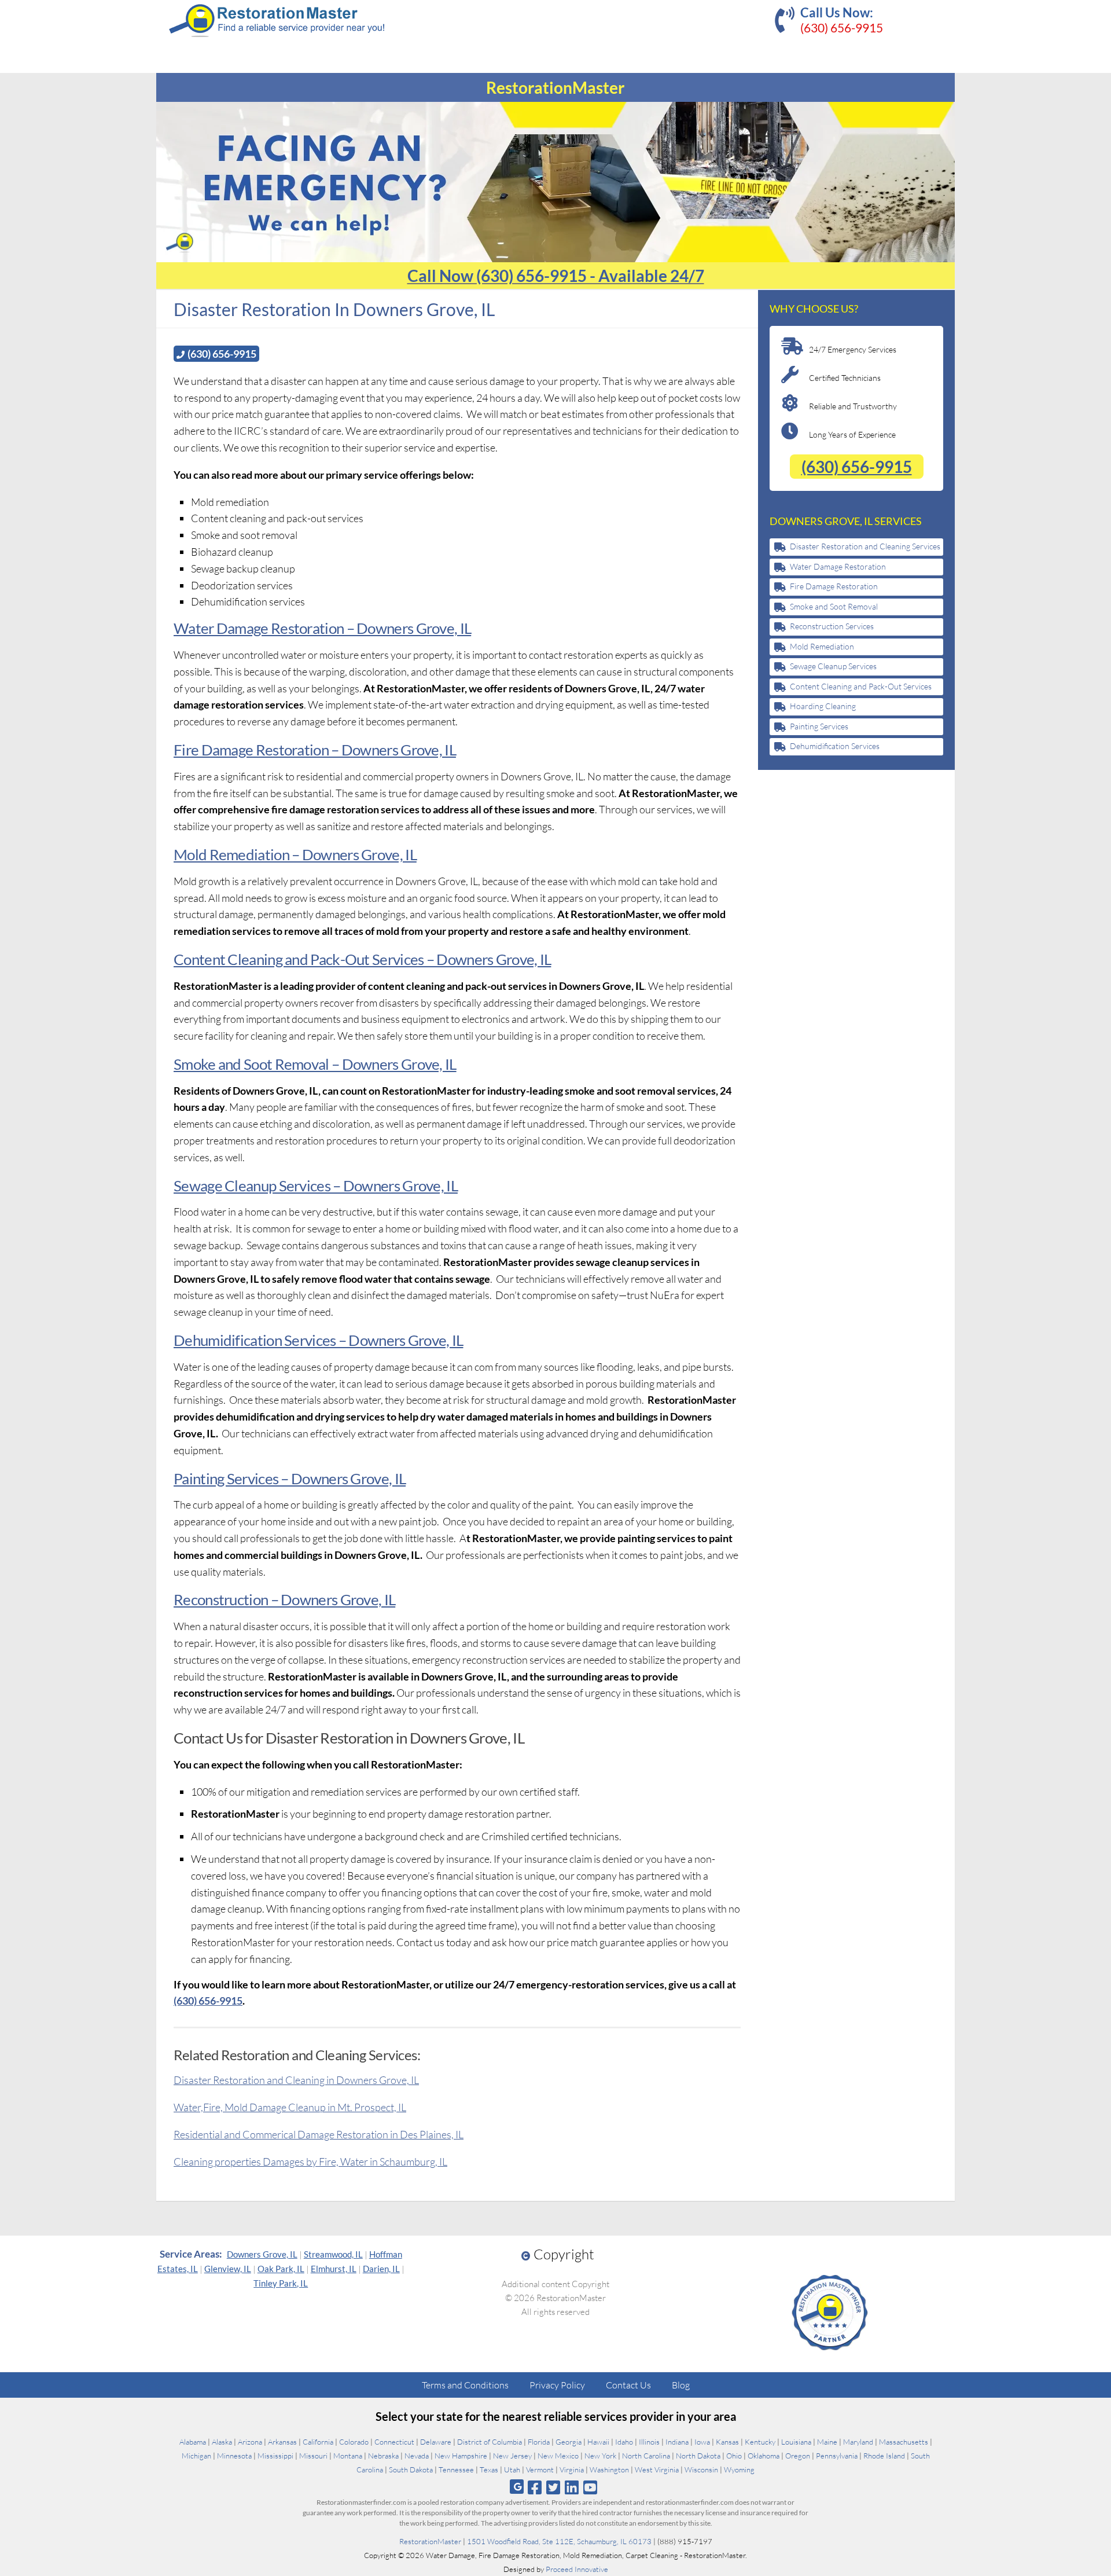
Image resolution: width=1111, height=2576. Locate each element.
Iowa (702, 2442)
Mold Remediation (822, 646)
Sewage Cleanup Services (833, 666)
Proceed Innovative (577, 2569)
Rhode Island (884, 2456)
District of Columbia (490, 2442)
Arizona (250, 2442)
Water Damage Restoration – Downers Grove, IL (322, 628)
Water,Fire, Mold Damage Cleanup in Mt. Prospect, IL (290, 2107)
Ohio (734, 2456)
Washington (609, 2469)
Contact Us (628, 2385)
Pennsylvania (837, 2456)
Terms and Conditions (465, 2385)
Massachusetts (904, 2442)
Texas (489, 2469)
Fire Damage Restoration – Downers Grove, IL (315, 750)
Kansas (727, 2442)
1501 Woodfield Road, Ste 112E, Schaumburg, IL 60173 (559, 2541)
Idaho (624, 2442)
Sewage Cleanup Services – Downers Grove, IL (316, 1186)
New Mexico (558, 2456)
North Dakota (698, 2456)
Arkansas (282, 2442)
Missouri (313, 2456)
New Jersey (512, 2456)
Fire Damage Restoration (834, 586)
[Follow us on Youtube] (591, 2487)
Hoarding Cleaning (823, 706)
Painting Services (819, 726)
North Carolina (646, 2456)
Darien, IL (381, 2269)
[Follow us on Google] (517, 2487)
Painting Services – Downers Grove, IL (290, 1478)
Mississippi (275, 2456)
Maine (827, 2442)
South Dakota (411, 2469)
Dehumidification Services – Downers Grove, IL (319, 1340)
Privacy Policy (557, 2385)
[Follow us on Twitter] (553, 2487)
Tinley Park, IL (281, 2283)
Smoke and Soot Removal (834, 606)
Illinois (649, 2442)
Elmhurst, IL (334, 2269)
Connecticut (394, 2442)
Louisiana (796, 2442)
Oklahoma (764, 2456)
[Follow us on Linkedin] (572, 2487)
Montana (348, 2456)
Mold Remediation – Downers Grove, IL (295, 854)
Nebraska (383, 2456)
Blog (681, 2385)
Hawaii (598, 2442)
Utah (512, 2469)
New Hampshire (461, 2456)
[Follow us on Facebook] (534, 2487)
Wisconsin (701, 2469)
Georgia (569, 2442)
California (318, 2442)
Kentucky (760, 2442)
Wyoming (739, 2469)
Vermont (540, 2469)
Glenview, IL (228, 2269)
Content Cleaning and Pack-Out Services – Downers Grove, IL (362, 959)
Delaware (436, 2442)
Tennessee (456, 2469)
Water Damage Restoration (838, 566)
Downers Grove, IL (262, 2254)
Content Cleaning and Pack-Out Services (861, 686)
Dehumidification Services (835, 746)
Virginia (572, 2469)
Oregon (798, 2456)
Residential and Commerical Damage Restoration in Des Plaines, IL (319, 2134)
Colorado (354, 2442)
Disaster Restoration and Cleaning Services (865, 546)
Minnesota (234, 2456)
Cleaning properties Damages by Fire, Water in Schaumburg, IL (310, 2162)
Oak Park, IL (281, 2269)
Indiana (677, 2442)
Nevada (417, 2456)
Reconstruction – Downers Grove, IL (284, 1599)
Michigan (196, 2456)
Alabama (193, 2442)
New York (600, 2456)
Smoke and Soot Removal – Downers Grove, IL (315, 1064)
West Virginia (657, 2469)
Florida (539, 2442)
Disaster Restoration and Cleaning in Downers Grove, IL (296, 2080)
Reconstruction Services (832, 626)
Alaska (222, 2442)
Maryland (858, 2442)
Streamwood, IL (333, 2254)
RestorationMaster (430, 2541)
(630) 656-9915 (842, 27)
